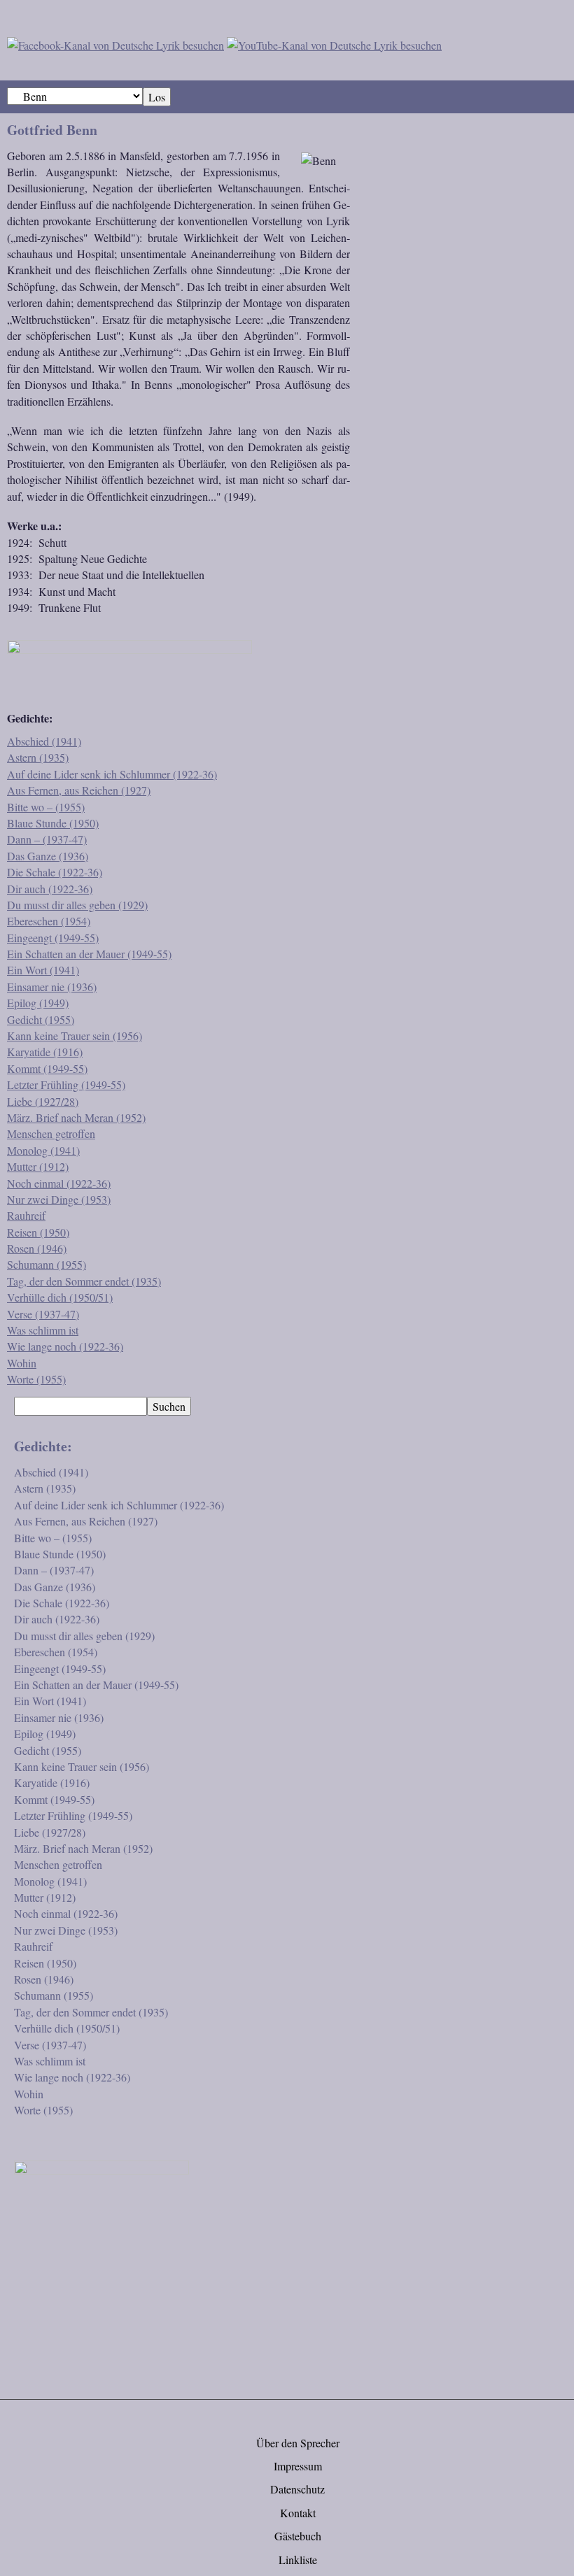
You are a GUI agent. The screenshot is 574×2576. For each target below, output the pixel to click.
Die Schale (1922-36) (55, 872)
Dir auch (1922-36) (50, 889)
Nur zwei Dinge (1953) (59, 1199)
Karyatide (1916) (45, 1052)
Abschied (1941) (44, 741)
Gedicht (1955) (41, 1019)
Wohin (22, 1363)
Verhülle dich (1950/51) (60, 1297)
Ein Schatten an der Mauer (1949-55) (89, 954)
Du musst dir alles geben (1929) (77, 905)
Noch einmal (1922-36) (59, 1183)
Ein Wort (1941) (43, 970)
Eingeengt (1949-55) (53, 938)
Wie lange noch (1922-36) (65, 1346)
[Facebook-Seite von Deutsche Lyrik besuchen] (115, 43)
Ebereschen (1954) (49, 921)
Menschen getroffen (51, 1133)
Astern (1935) (38, 757)
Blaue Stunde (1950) (53, 823)
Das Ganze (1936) (48, 856)
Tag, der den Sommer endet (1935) (84, 1281)
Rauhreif (26, 1215)
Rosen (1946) (37, 1248)
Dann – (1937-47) (47, 839)
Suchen (169, 1406)
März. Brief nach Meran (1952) (76, 1117)
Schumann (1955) (47, 1264)
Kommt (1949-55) (47, 1068)
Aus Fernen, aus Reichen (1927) (79, 790)
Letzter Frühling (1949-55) (66, 1084)
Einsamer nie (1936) (52, 987)
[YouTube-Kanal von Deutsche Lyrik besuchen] (334, 43)
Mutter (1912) (38, 1166)
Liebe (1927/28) (43, 1101)
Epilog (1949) (38, 1003)
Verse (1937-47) (43, 1314)
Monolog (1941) (43, 1150)
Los (157, 97)
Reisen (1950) (38, 1232)
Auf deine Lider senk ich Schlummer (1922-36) (112, 774)
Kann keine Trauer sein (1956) (75, 1036)
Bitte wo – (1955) (46, 807)
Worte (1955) (36, 1379)
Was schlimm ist (43, 1330)
